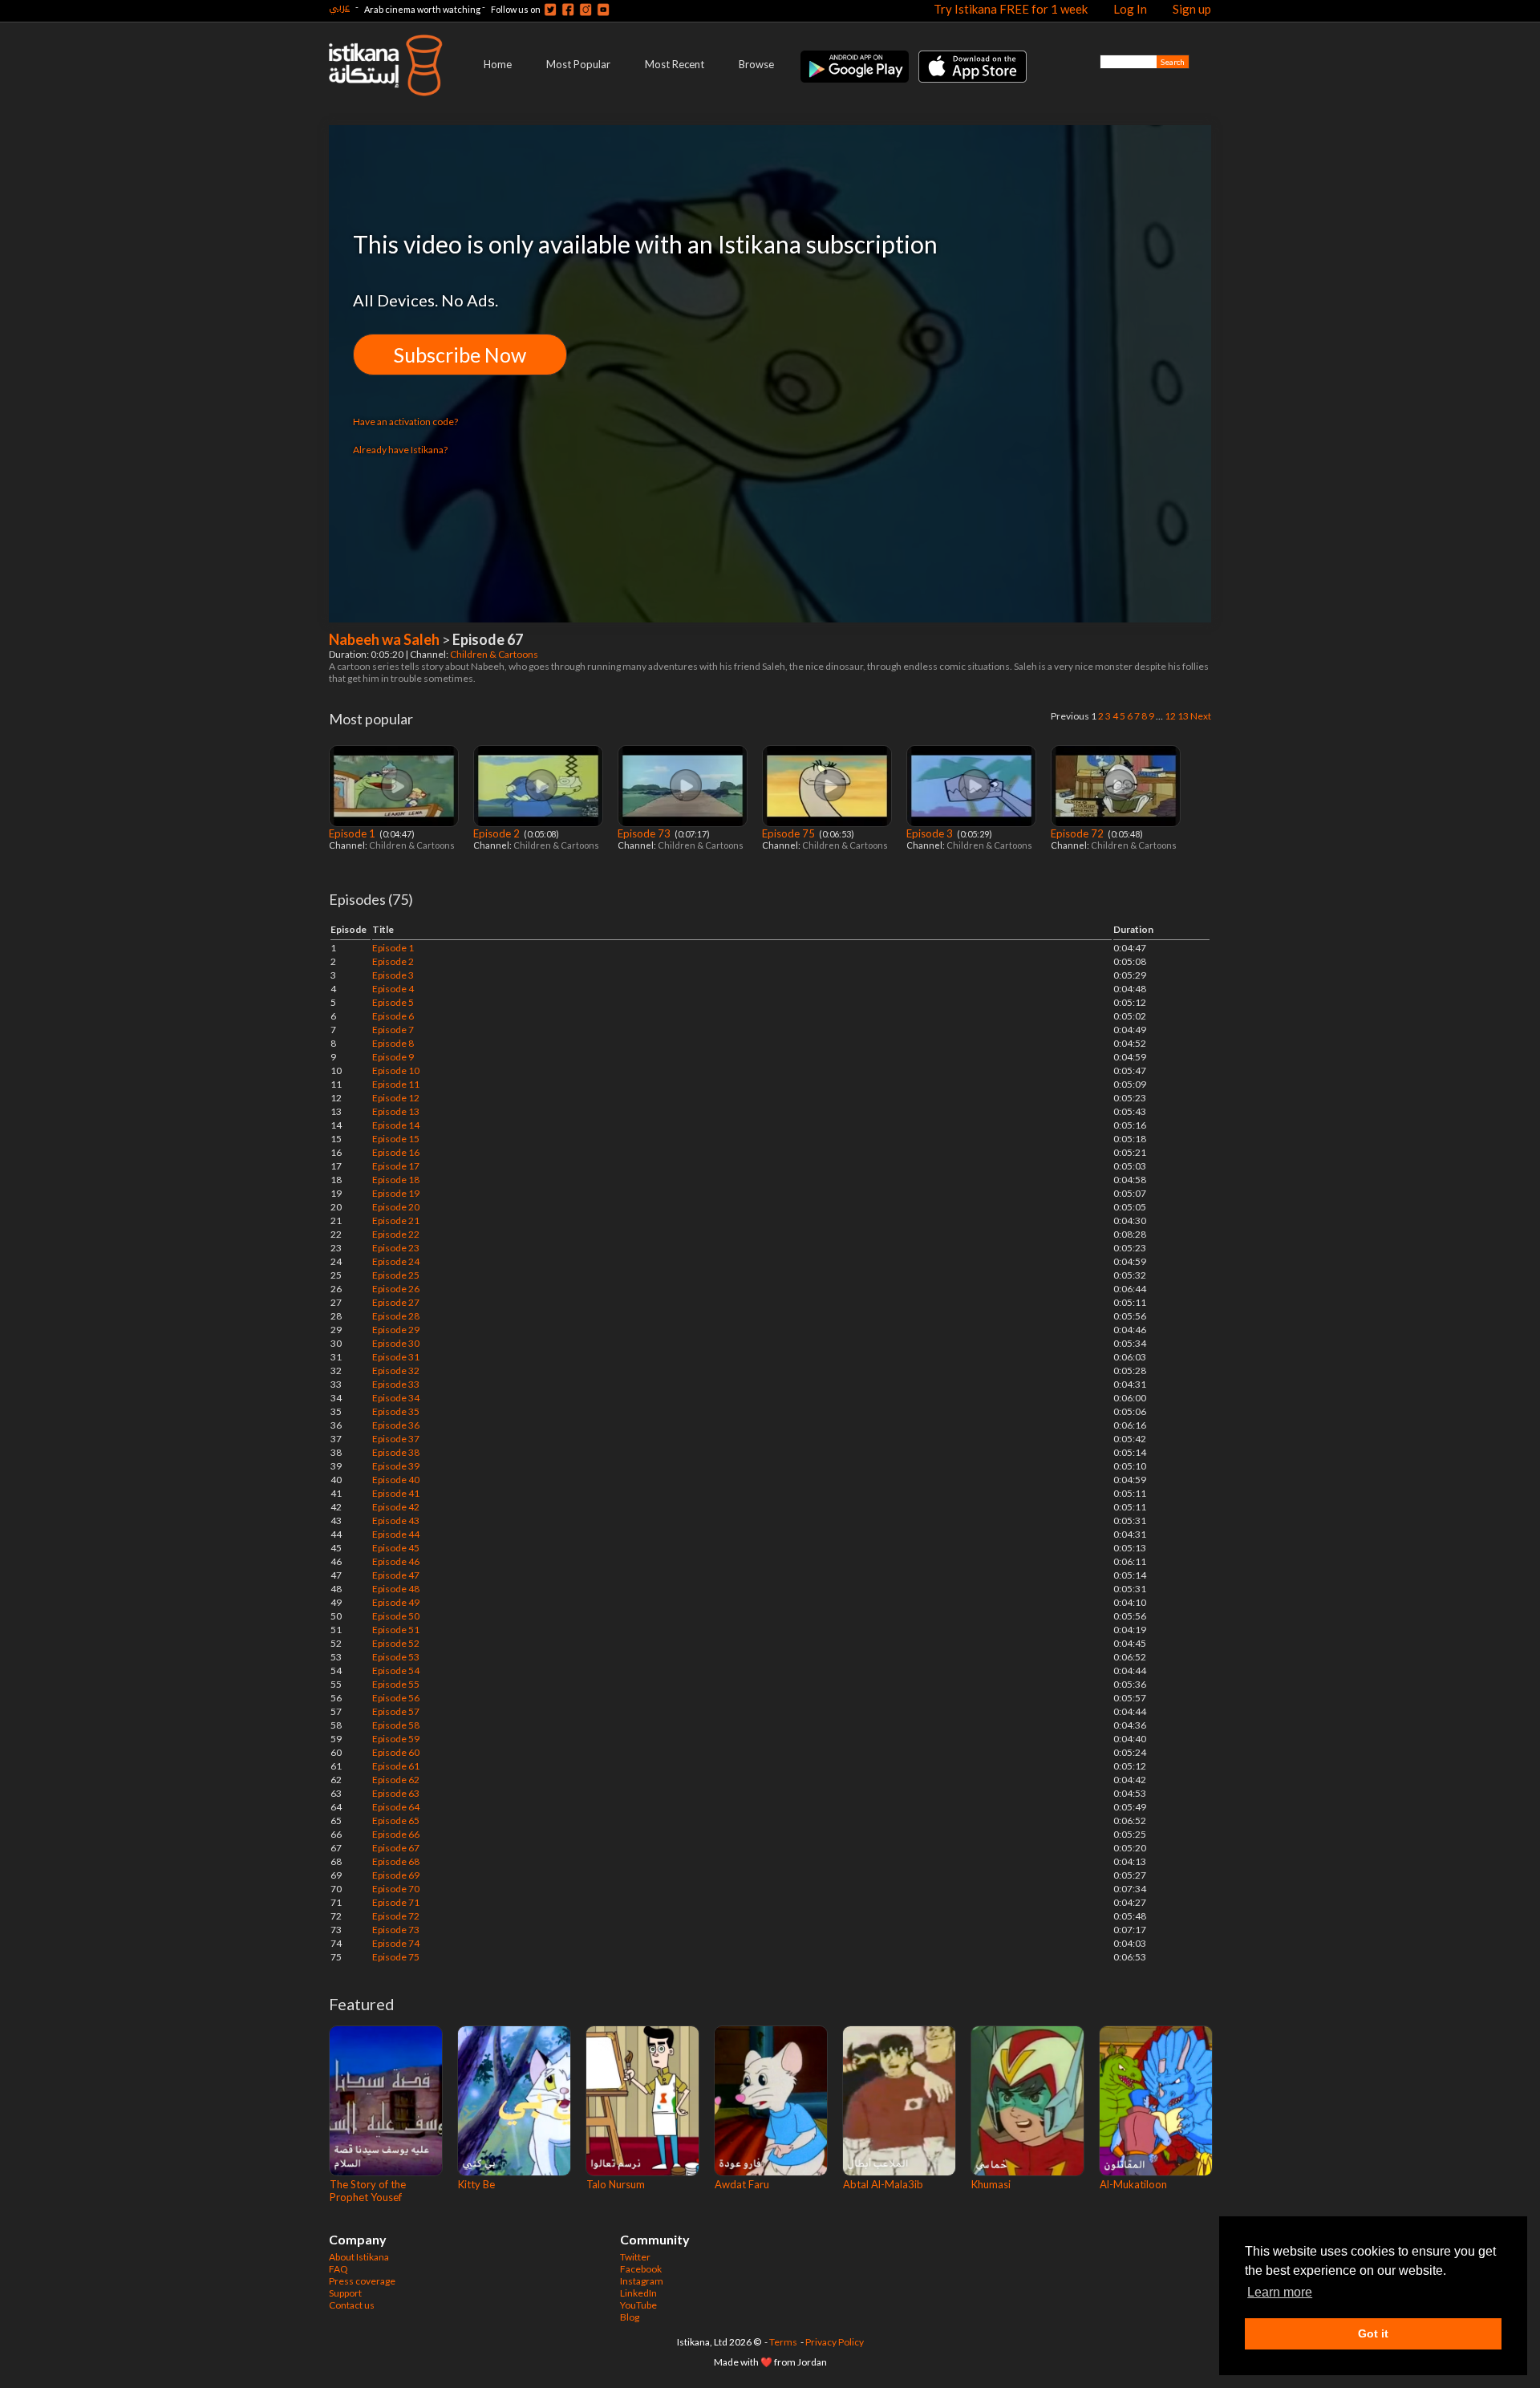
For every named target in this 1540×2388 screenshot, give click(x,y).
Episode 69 (396, 1875)
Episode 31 (396, 1357)
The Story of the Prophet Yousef (368, 2191)
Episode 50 (396, 1616)
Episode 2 (498, 833)
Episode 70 (396, 1889)
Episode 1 (353, 833)
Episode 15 (396, 1139)
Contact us (352, 2305)
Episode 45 (396, 1548)
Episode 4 (393, 989)
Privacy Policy (835, 2342)
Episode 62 (396, 1780)
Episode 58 (396, 1725)
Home (498, 64)
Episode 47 (396, 1575)
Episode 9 (393, 1057)
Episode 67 (396, 1848)
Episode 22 (396, 1234)
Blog (630, 2317)
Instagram (642, 2281)
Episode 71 (396, 1902)
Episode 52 (396, 1643)
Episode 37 (396, 1439)
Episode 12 (396, 1098)
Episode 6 (393, 1016)
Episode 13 (396, 1111)
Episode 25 (396, 1275)
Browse (756, 64)
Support (345, 2293)
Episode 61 (396, 1766)
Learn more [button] (1280, 2292)
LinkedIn (638, 2293)
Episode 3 (931, 833)
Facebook (641, 2269)
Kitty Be (476, 2184)
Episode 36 (396, 1425)
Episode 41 (396, 1493)
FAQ (338, 2269)
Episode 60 (396, 1752)
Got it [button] (1373, 2333)
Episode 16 (396, 1152)
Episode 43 (396, 1520)
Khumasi (991, 2184)
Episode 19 (396, 1193)
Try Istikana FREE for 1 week (1011, 9)
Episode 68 (396, 1861)
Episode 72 (1078, 833)
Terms (783, 2342)
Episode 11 (396, 1084)
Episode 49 (396, 1602)
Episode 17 (396, 1166)
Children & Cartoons (495, 654)
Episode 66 (396, 1834)
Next (1201, 716)
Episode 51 (396, 1630)
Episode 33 (396, 1384)
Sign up (1192, 9)
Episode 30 (396, 1343)
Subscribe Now (460, 355)
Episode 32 (396, 1370)
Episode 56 (396, 1698)
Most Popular (578, 64)
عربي (339, 7)
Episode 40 (396, 1480)
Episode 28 (396, 1316)
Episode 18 (396, 1180)
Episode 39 (396, 1466)
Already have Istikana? (400, 450)
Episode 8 (393, 1043)
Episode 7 (393, 1030)
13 (1183, 716)
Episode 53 (396, 1657)
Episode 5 (393, 1002)
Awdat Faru (742, 2184)
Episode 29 (396, 1330)
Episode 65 (396, 1820)
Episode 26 (396, 1289)
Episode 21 (396, 1220)
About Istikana (359, 2257)
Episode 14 (396, 1125)
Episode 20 (396, 1207)
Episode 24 (396, 1261)
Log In (1130, 9)
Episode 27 (396, 1302)
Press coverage (362, 2281)
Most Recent (675, 64)
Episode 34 (396, 1398)
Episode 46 (396, 1561)
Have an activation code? (405, 422)
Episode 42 (396, 1507)
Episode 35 (396, 1411)
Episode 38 (396, 1452)
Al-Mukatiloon (1133, 2184)
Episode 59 (396, 1739)
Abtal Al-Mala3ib (883, 2184)
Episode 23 (396, 1248)
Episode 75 (790, 833)
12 (1170, 716)
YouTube (638, 2305)
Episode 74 (396, 1943)
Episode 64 (396, 1807)
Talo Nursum (616, 2184)
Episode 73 (645, 833)
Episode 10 (396, 1070)
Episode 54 (396, 1670)
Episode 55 (396, 1684)
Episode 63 (396, 1793)
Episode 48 (396, 1589)
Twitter (635, 2257)
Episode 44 (396, 1534)
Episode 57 (396, 1711)
